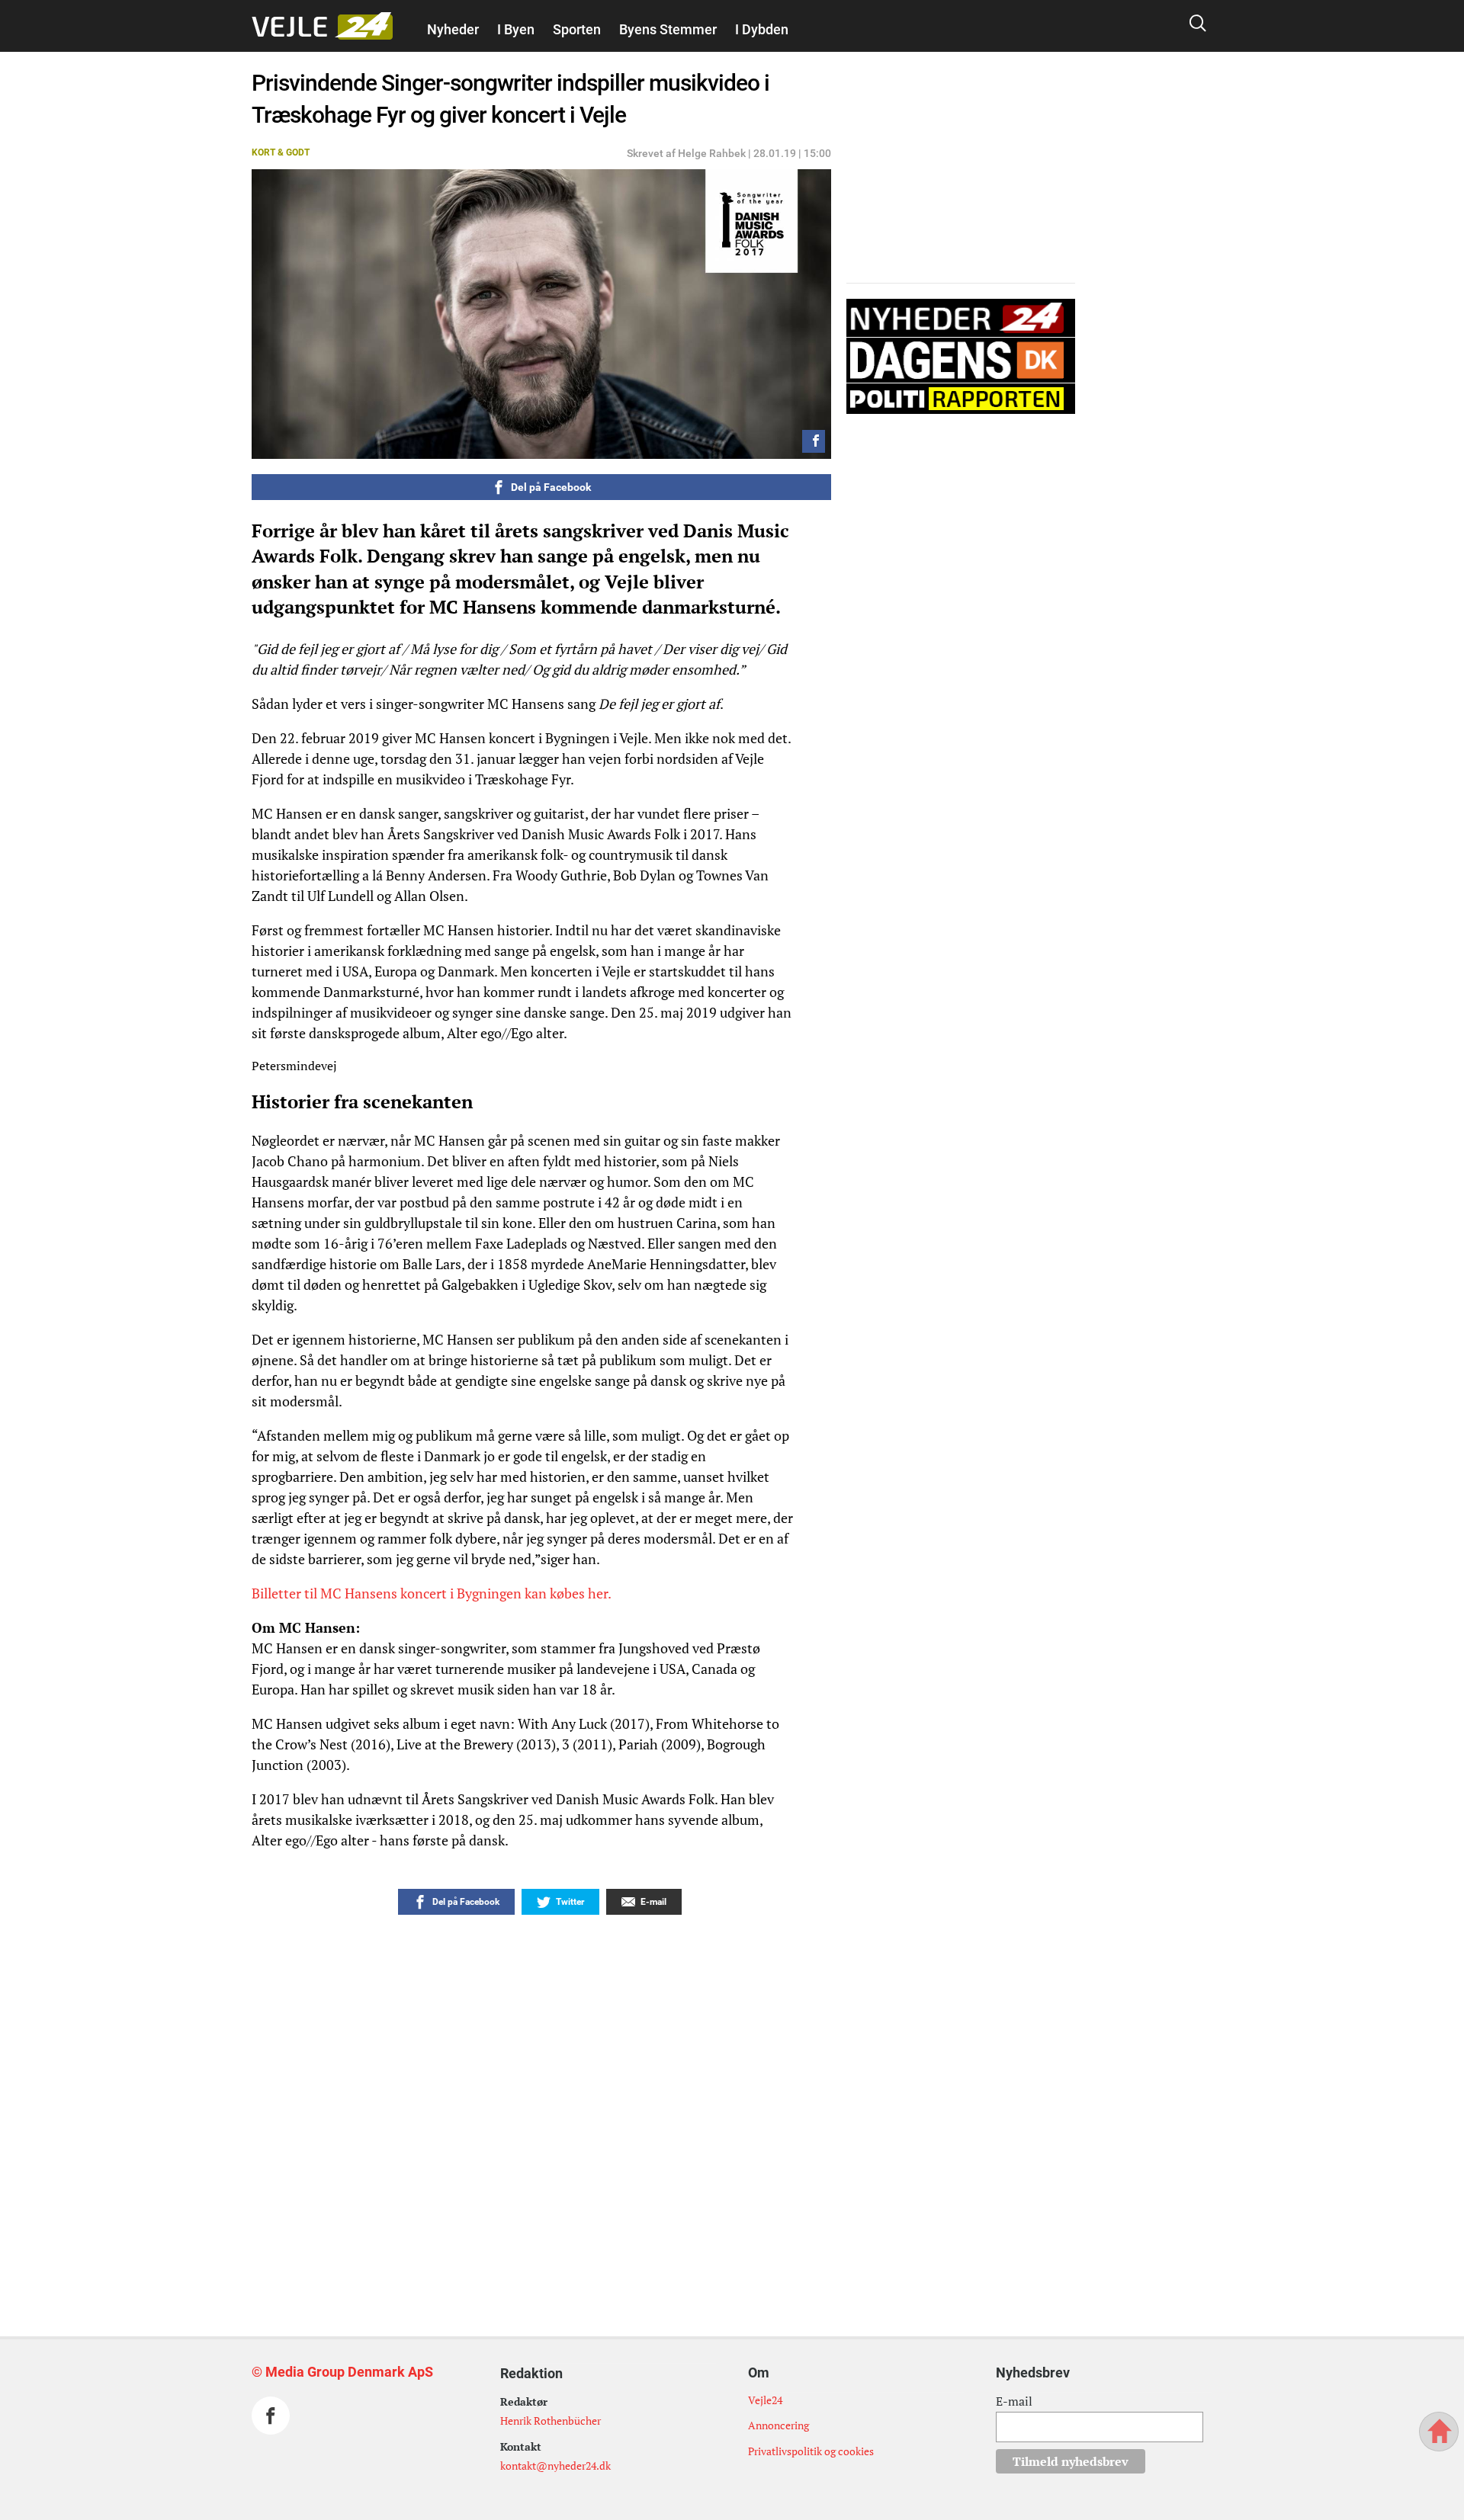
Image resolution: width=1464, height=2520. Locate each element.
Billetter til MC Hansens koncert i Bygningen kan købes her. (433, 1593)
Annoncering (779, 2425)
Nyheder (453, 29)
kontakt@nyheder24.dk (555, 2465)
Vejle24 (765, 2400)
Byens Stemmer (668, 29)
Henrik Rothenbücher (551, 2421)
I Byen (516, 29)
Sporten (577, 29)
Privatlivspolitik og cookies (811, 2451)
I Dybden (762, 29)
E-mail (1014, 2401)
